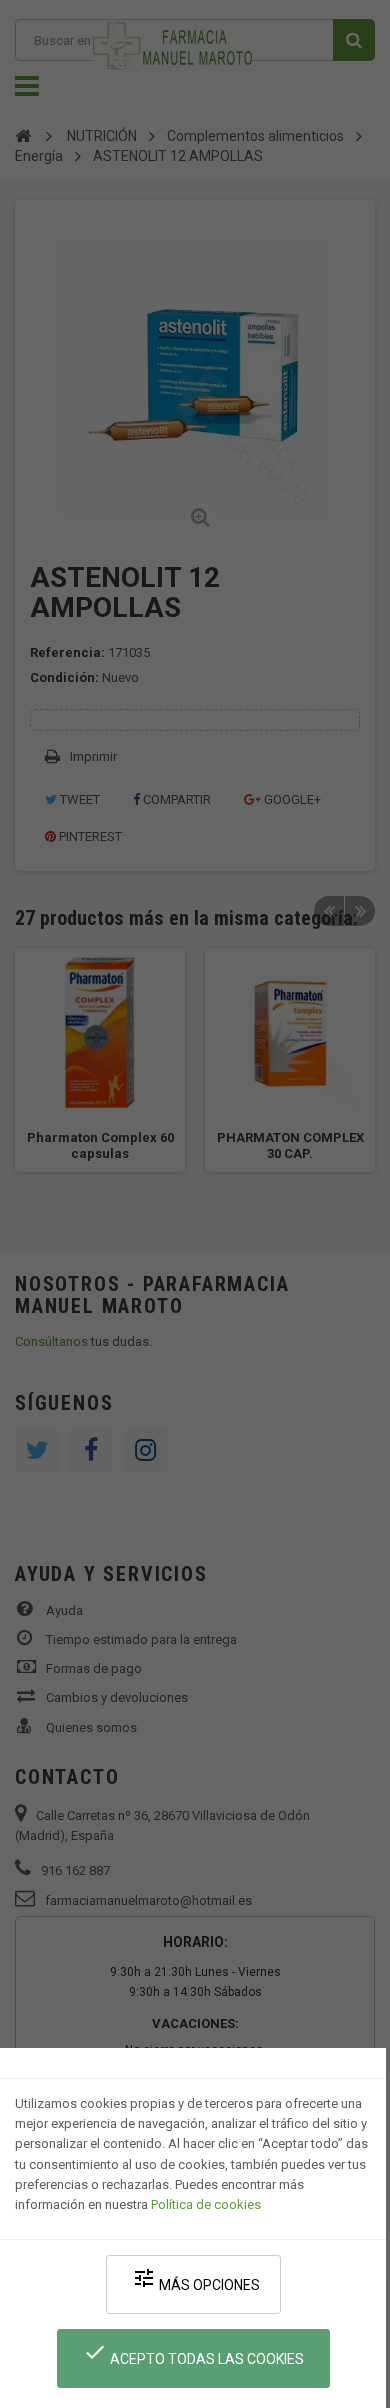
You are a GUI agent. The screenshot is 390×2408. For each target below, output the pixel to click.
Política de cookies (206, 2204)
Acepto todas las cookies (193, 2353)
